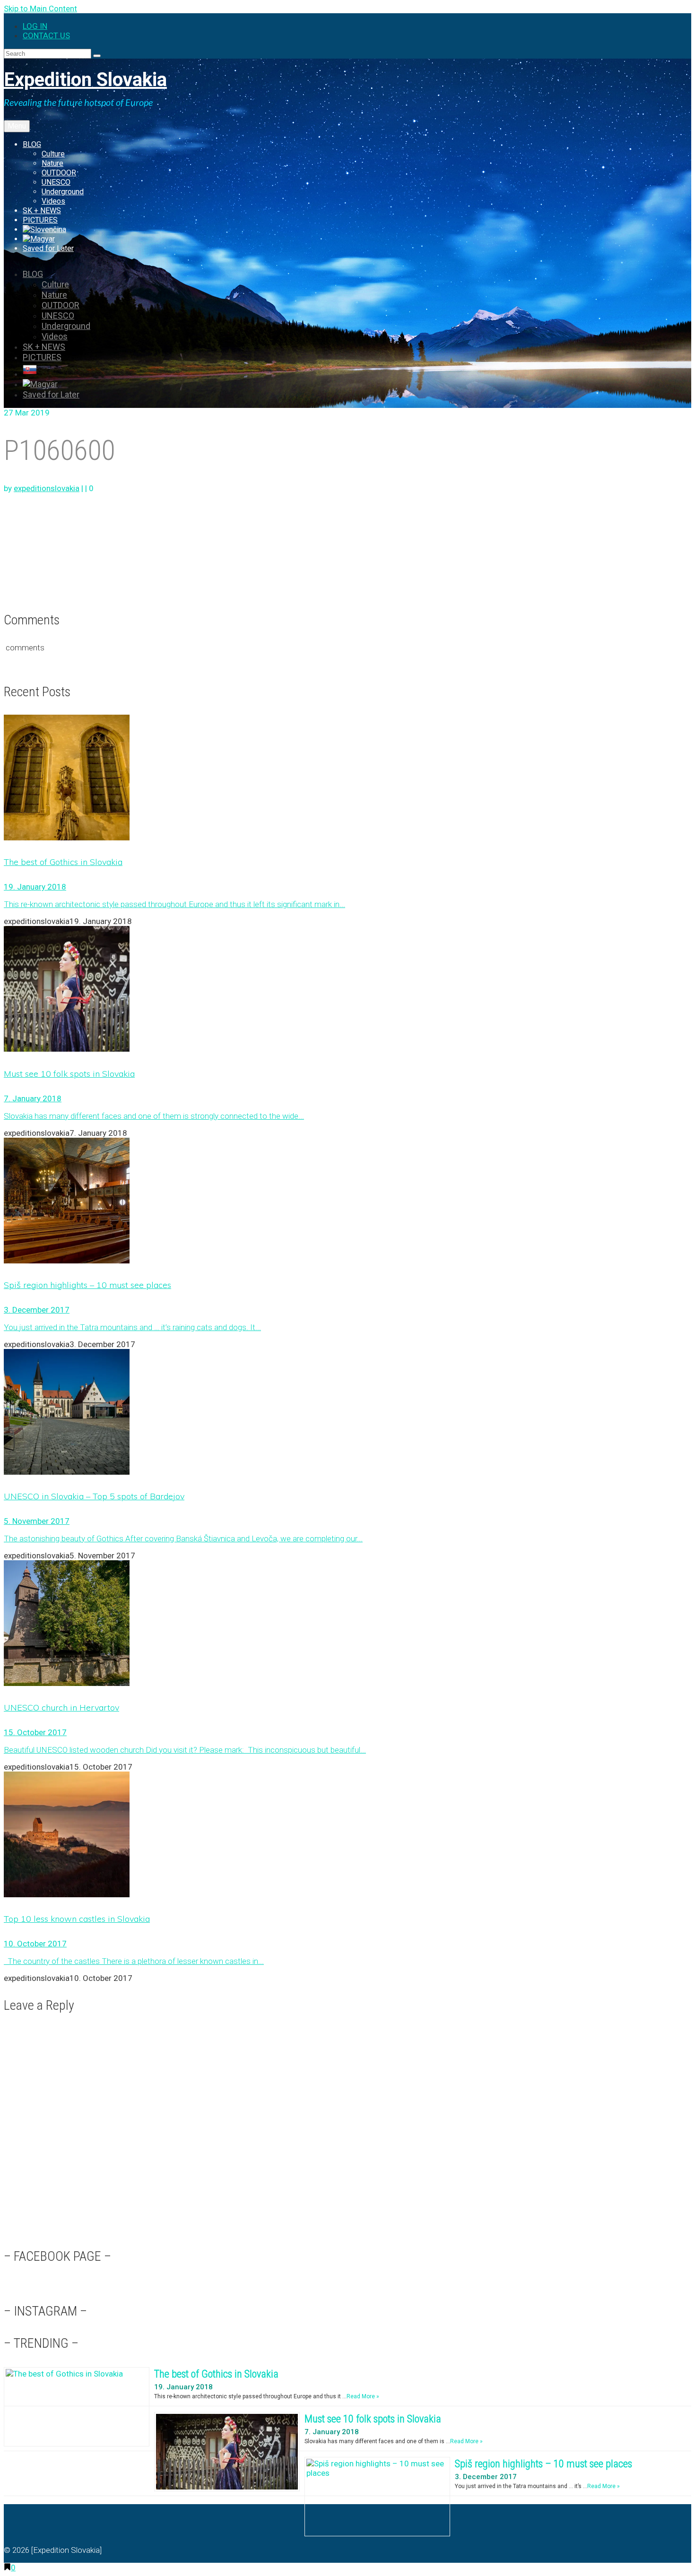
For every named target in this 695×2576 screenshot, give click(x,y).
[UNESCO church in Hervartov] (347, 1624)
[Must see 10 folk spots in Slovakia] (347, 990)
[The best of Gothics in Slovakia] (347, 778)
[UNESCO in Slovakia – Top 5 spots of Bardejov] (347, 1413)
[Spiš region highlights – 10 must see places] (347, 1202)
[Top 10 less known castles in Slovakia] (347, 1835)
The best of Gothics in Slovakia (216, 2374)
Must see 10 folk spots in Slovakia (373, 2419)
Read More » (363, 2396)
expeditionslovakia (47, 488)
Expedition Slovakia (85, 80)
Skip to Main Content (40, 9)
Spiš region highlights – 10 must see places (543, 2464)
